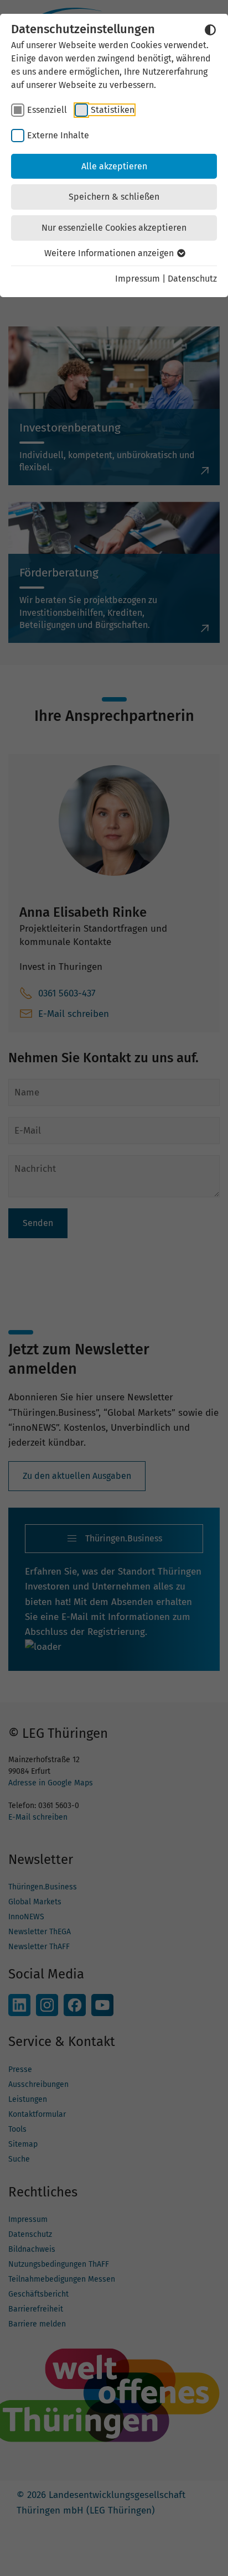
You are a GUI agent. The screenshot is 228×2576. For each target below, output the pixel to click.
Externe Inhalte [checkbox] (58, 135)
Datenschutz (192, 279)
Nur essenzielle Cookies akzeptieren (114, 228)
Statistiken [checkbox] (113, 110)
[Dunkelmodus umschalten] (210, 30)
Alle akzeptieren (114, 166)
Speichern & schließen (114, 197)
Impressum (138, 279)
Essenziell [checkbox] (47, 110)
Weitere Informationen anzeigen (110, 253)
